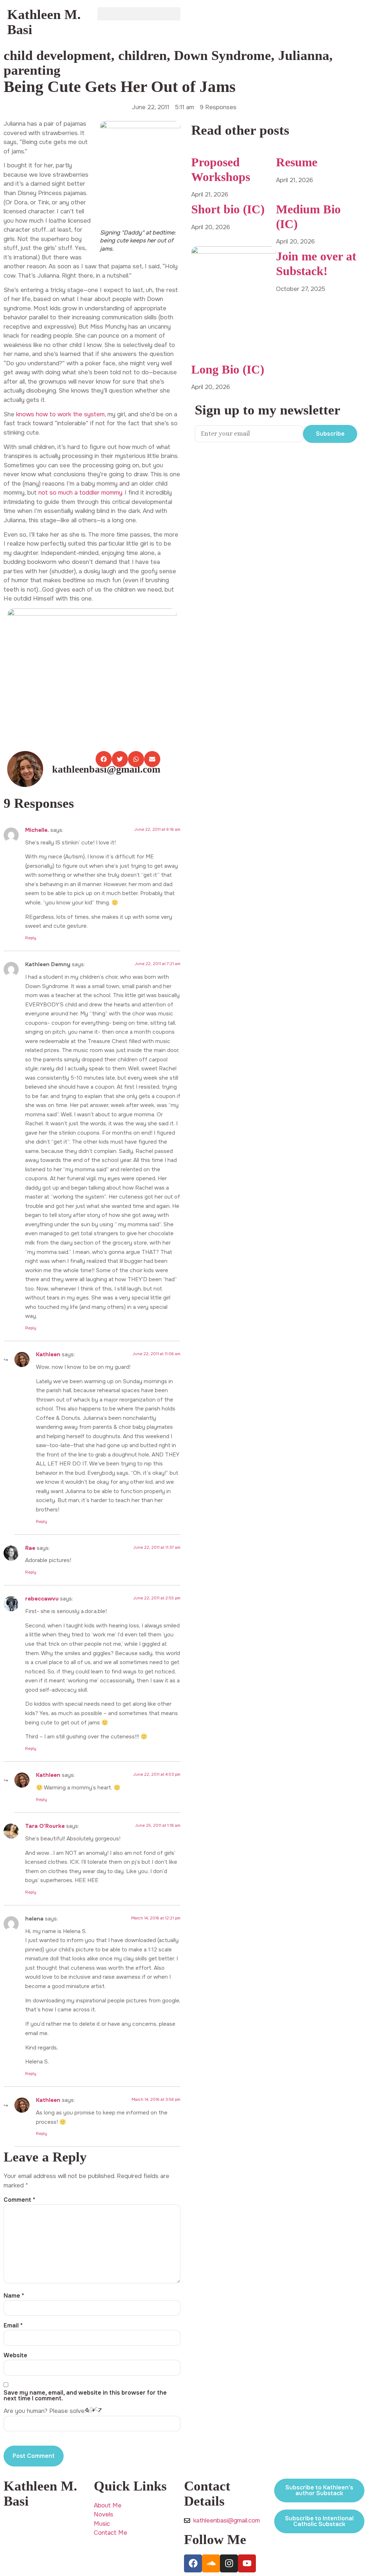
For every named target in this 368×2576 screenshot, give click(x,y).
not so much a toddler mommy (80, 493)
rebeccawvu (42, 1599)
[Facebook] (193, 2563)
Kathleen (48, 1354)
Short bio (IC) (228, 209)
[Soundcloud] (211, 2563)
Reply (31, 938)
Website (15, 2355)
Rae (30, 1548)
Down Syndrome (222, 55)
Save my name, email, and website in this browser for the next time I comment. (85, 2396)
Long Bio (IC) (228, 369)
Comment (19, 2200)
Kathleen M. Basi (44, 22)
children (142, 55)
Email (13, 2326)
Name (14, 2296)
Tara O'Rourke (45, 1826)
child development (57, 55)
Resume (297, 162)
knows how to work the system (60, 414)
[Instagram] (229, 2563)
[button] (139, 14)
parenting (32, 70)
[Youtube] (247, 2563)
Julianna (304, 55)
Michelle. (37, 830)
